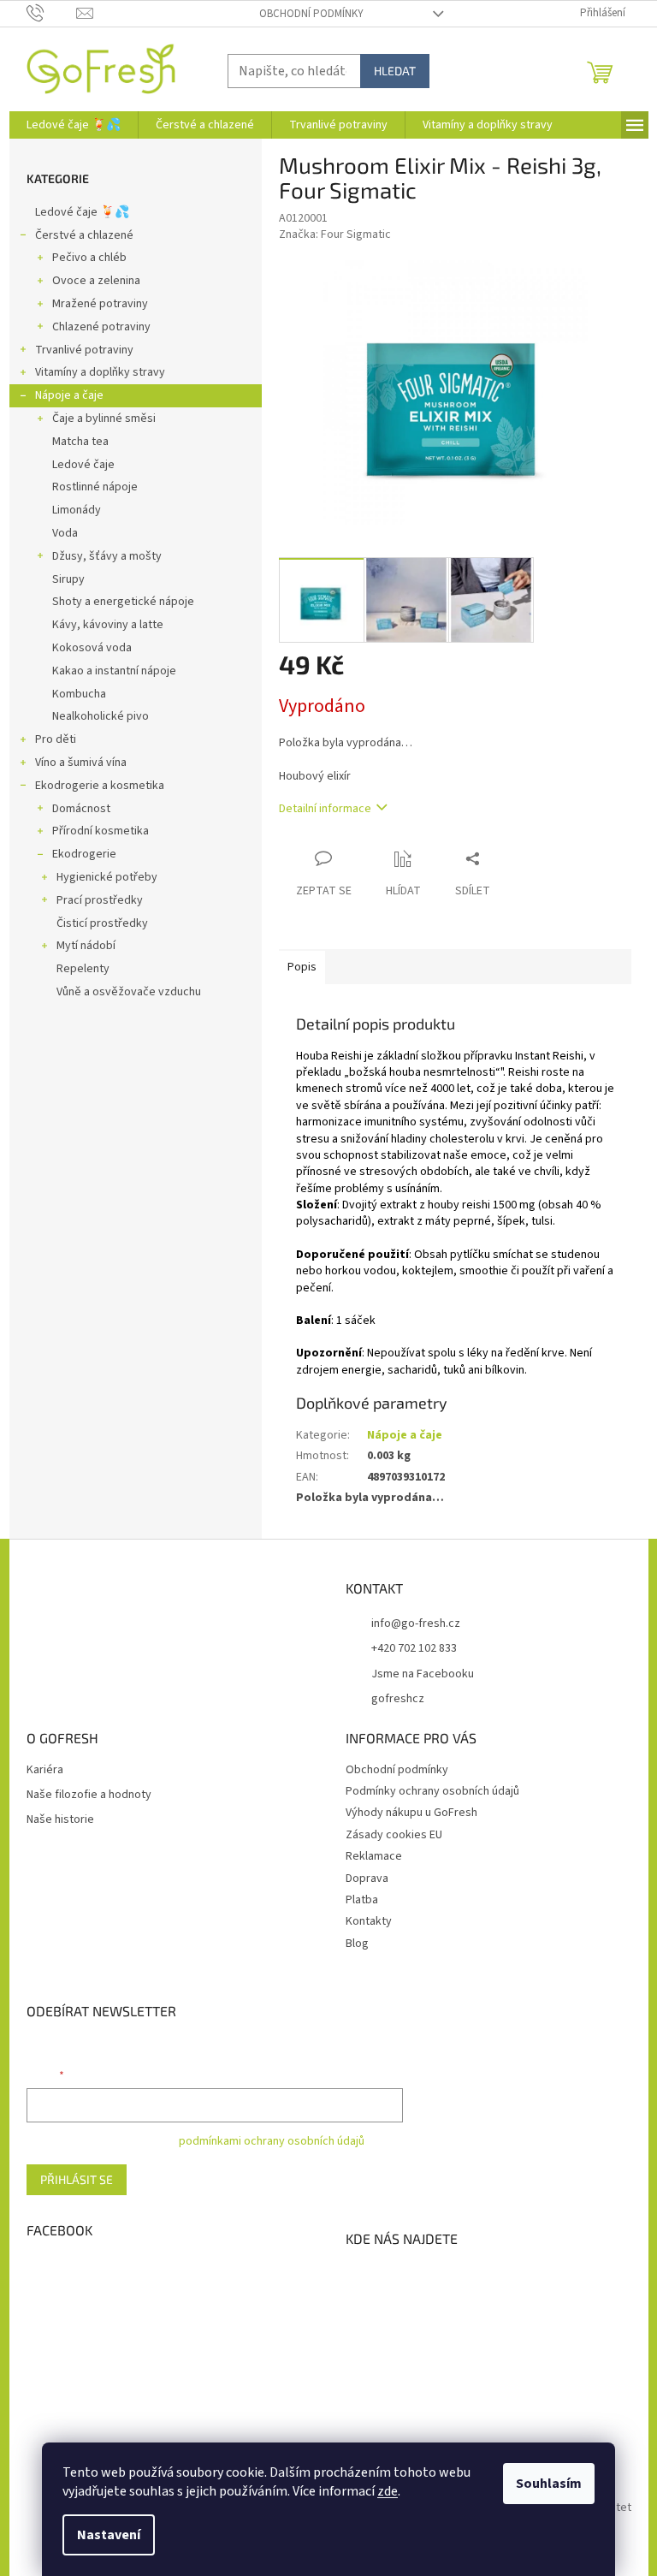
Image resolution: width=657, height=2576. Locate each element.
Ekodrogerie (84, 854)
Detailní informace (325, 809)
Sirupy (68, 579)
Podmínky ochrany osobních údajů (432, 1791)
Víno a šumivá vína (81, 763)
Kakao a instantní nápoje (114, 671)
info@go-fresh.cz (416, 1623)
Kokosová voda (92, 648)
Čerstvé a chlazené (84, 235)
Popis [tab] (302, 967)
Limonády (77, 510)
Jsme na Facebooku (423, 1674)
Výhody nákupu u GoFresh (411, 1813)
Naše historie (60, 1820)
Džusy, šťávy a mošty (107, 556)
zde (388, 2491)
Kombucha (79, 694)
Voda (65, 533)
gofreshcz (398, 1699)
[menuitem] (74, 125)
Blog (357, 1944)
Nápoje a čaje (69, 395)
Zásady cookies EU (394, 1835)
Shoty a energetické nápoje (123, 602)
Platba (362, 1900)
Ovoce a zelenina (96, 281)
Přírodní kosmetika (101, 831)
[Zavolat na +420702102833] (52, 13)
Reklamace (374, 1856)
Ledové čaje (83, 465)
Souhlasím (549, 2484)
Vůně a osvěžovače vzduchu (129, 992)
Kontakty (369, 1921)
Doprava (367, 1879)
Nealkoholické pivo (101, 716)
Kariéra (45, 1770)
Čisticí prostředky (102, 923)
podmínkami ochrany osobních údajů (272, 2141)
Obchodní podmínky (311, 14)
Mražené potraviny (100, 304)
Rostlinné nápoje (95, 487)
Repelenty (83, 969)
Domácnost (81, 809)
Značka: (335, 234)
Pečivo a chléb (89, 258)
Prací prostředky (100, 900)
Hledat (395, 71)
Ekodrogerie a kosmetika (100, 786)
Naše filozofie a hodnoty (89, 1795)
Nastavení (109, 2535)
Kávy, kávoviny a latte (108, 625)
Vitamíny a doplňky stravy (100, 372)
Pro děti (56, 739)
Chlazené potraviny (101, 327)
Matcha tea (80, 442)
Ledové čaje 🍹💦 (82, 212)
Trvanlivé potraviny (84, 350)
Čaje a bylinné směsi (104, 418)
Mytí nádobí (86, 946)
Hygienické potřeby (107, 877)
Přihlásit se (77, 2179)
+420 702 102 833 (414, 1648)
